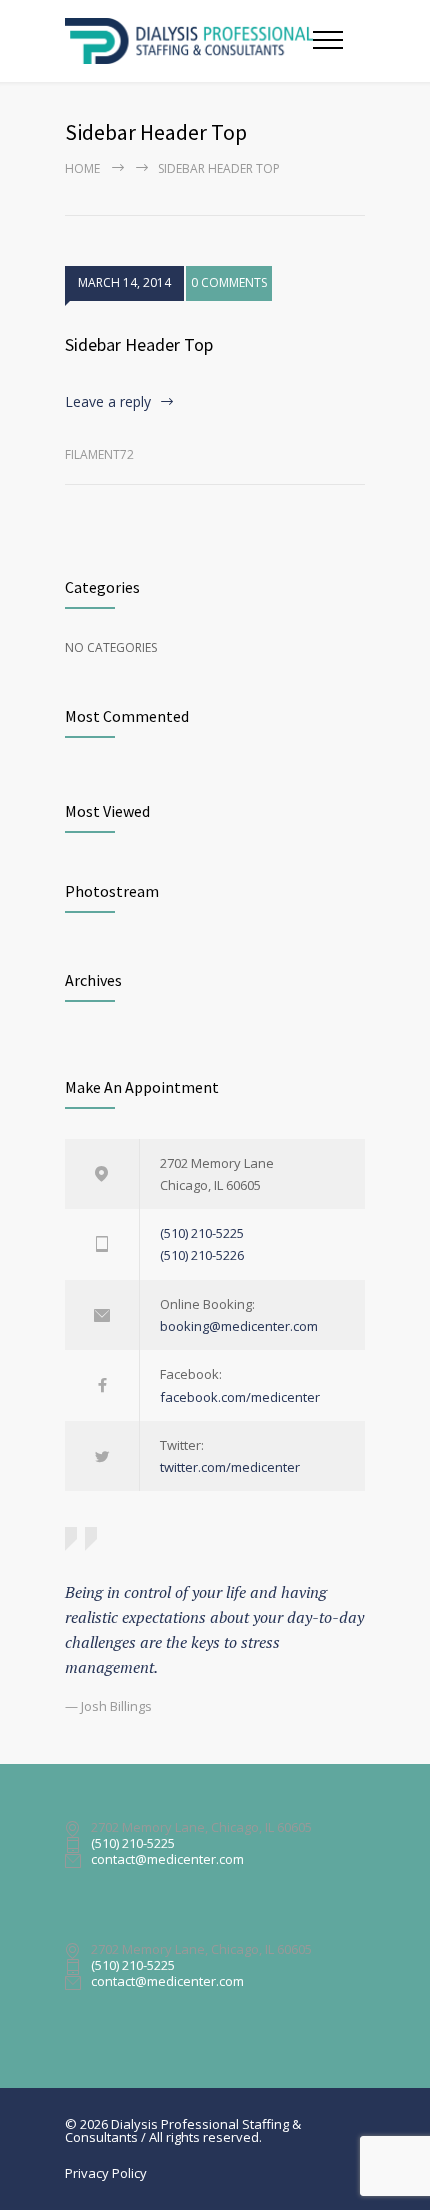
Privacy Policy (106, 2173)
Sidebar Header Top (139, 344)
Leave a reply (108, 401)
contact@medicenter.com (167, 1860)
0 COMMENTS (229, 282)
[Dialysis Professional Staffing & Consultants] (189, 41)
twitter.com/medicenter (230, 1467)
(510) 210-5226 (202, 1255)
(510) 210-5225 (202, 1233)
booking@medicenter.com (239, 1326)
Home (82, 168)
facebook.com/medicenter (240, 1397)
